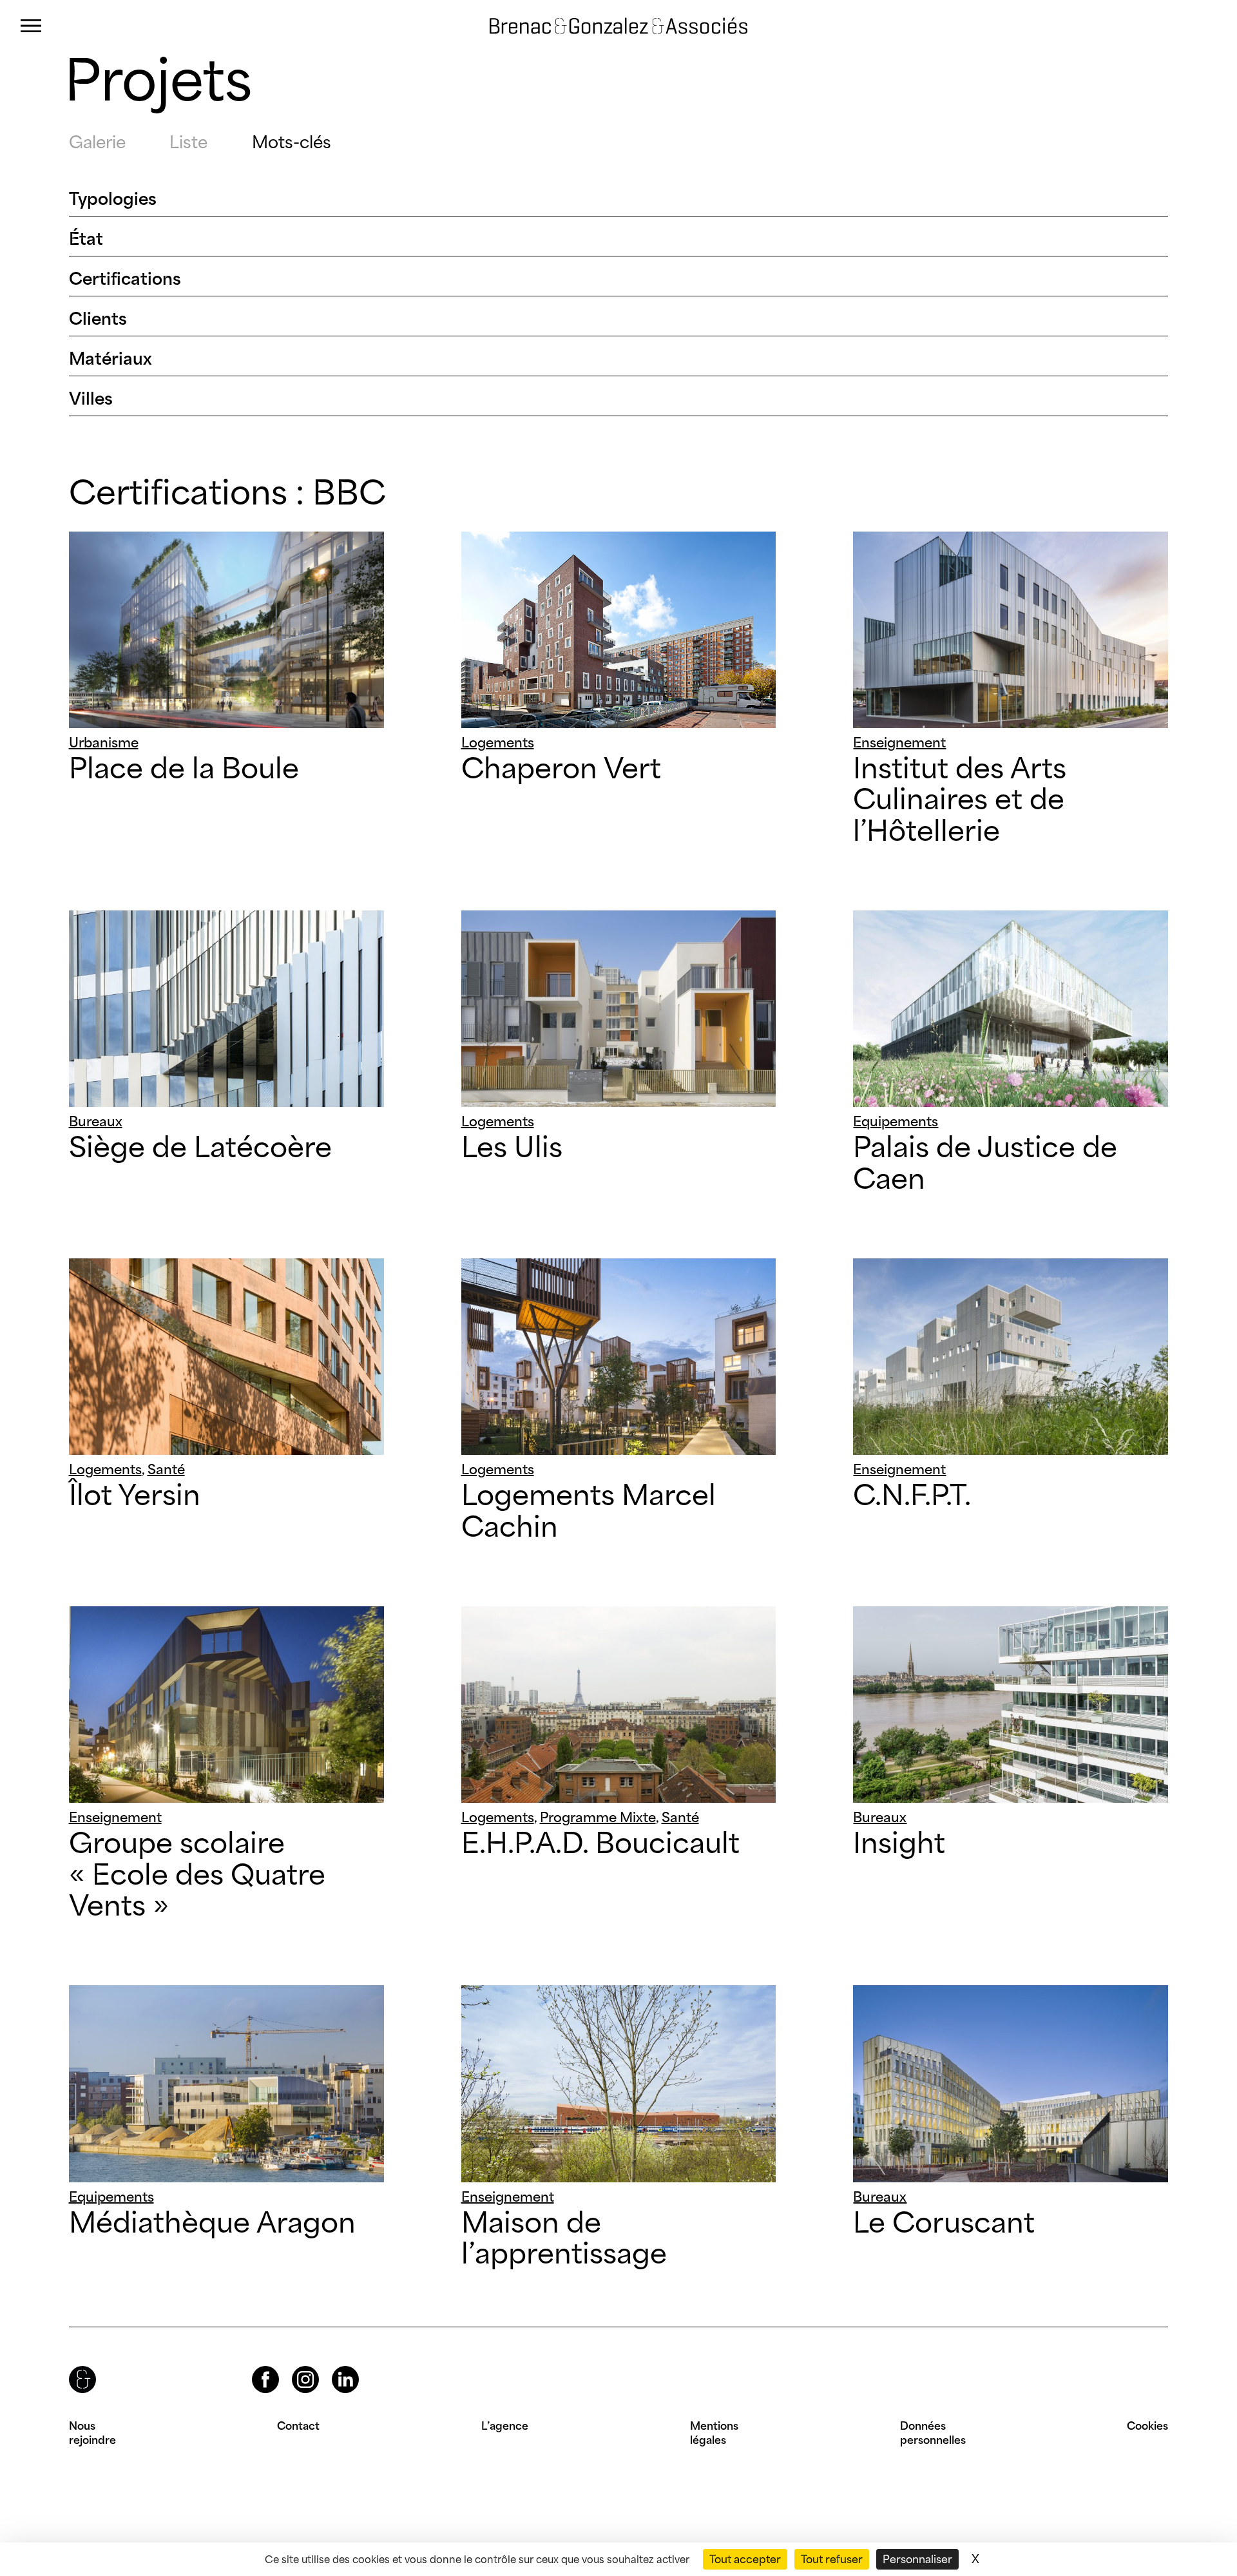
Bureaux (96, 1121)
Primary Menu (31, 26)
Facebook (254, 2366)
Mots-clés (292, 142)
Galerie (97, 142)
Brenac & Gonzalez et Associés (595, 26)
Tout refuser (832, 2559)
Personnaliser (917, 2559)
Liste (188, 142)
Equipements (896, 1121)
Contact (298, 2426)
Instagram (294, 2366)
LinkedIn (334, 2366)
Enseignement (899, 742)
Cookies (1147, 2426)
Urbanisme (104, 742)
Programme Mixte (598, 1817)
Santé (166, 1469)
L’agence (505, 2426)
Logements (498, 742)
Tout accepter (745, 2559)
